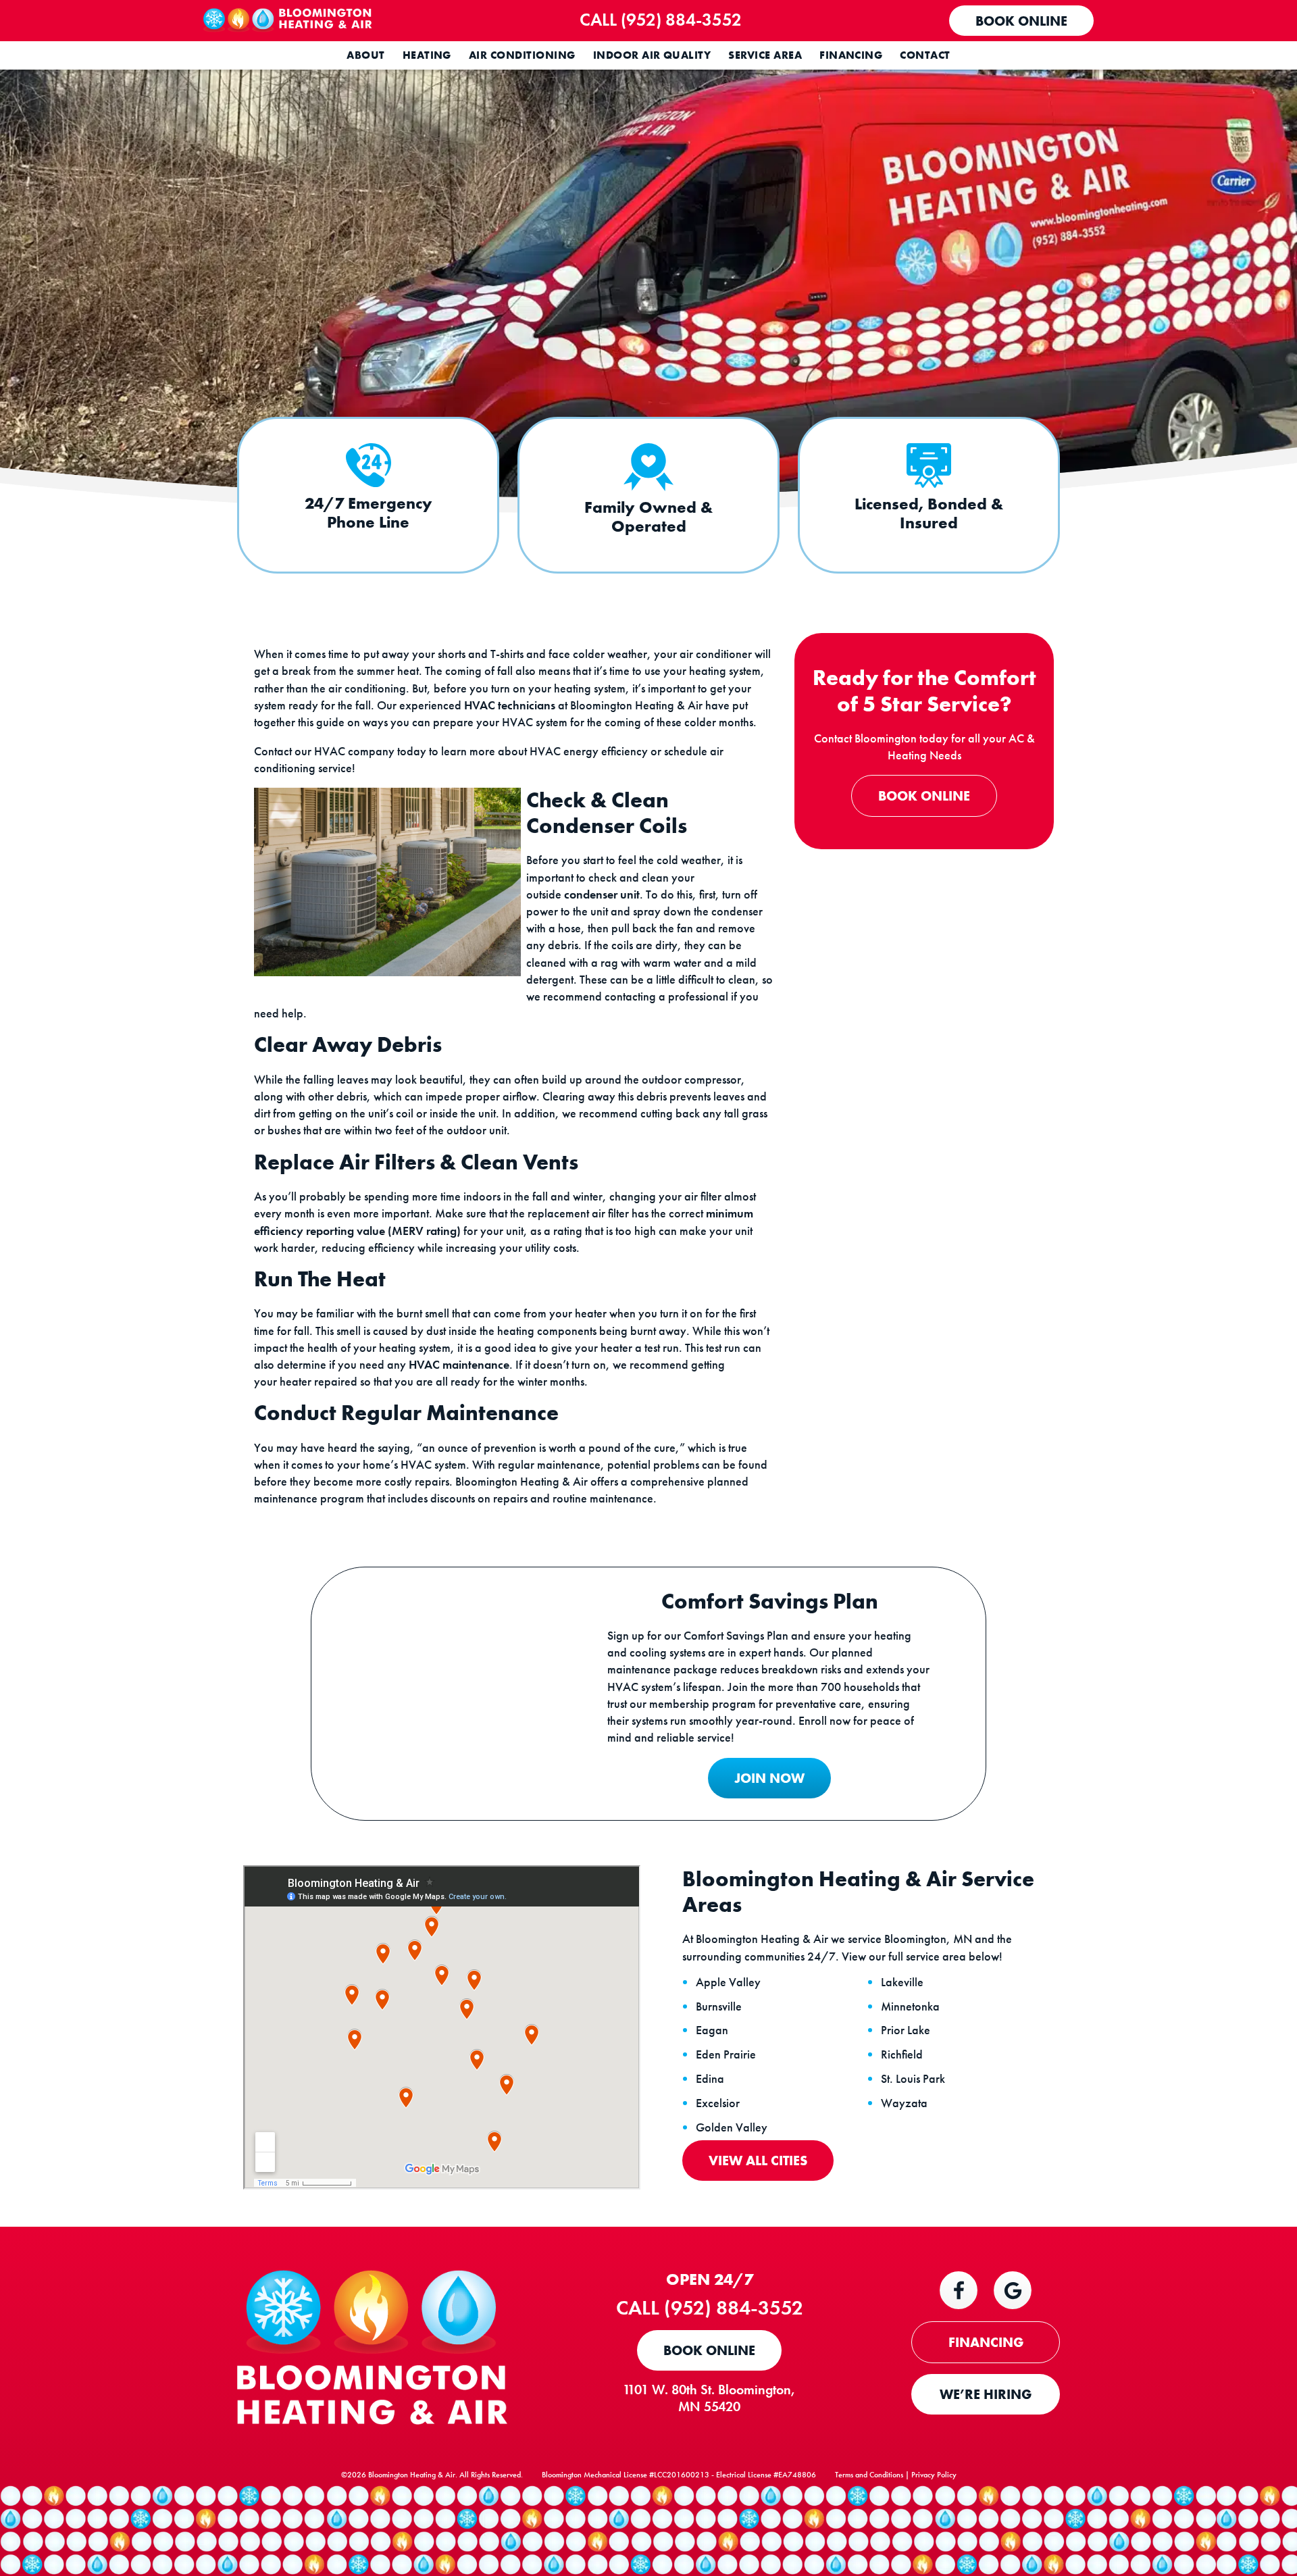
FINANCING (986, 2342)
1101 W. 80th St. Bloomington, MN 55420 (709, 2398)
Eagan (712, 2030)
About (365, 55)
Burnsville (719, 2006)
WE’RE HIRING (986, 2394)
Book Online (1021, 21)
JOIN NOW (769, 1778)
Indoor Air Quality (652, 55)
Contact (925, 55)
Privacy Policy (934, 2475)
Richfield (902, 2054)
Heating (427, 55)
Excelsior (718, 2103)
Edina (710, 2079)
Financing (851, 55)
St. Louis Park (913, 2079)
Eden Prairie (726, 2054)
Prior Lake (906, 2030)
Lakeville (902, 1982)
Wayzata (904, 2103)
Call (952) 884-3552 (661, 20)
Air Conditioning (522, 55)
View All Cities (758, 2161)
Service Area (765, 55)
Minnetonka (910, 2006)
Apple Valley (728, 1982)
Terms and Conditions (869, 2475)
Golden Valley (732, 2127)
